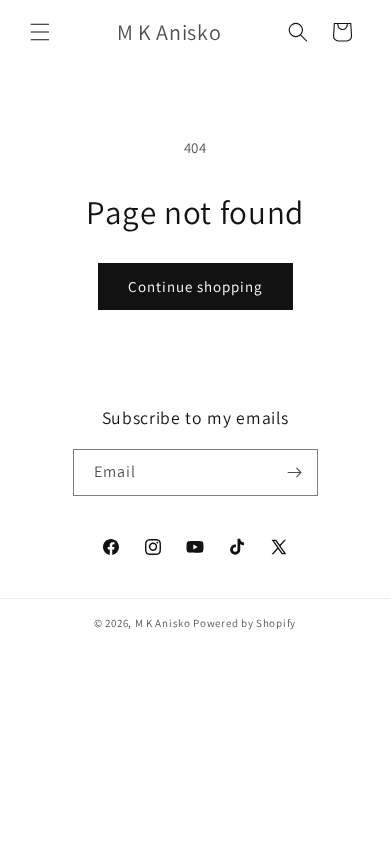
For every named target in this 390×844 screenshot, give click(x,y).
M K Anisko (163, 623)
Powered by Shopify (244, 623)
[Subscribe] (295, 472)
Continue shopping (195, 286)
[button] (40, 32)
